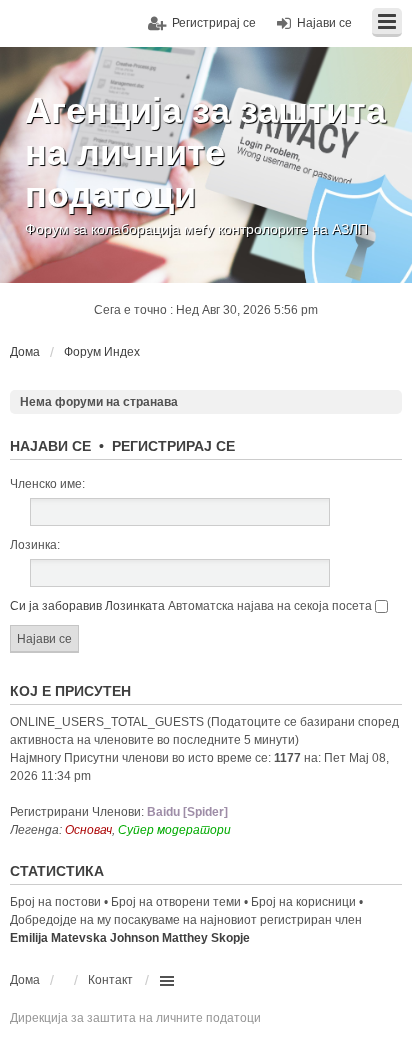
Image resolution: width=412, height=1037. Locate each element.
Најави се (50, 446)
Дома (25, 980)
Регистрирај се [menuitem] (214, 23)
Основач (88, 830)
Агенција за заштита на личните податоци (205, 152)
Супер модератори (174, 830)
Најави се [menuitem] (324, 23)
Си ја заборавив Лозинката (87, 606)
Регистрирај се (173, 446)
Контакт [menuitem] (110, 980)
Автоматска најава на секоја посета (271, 606)
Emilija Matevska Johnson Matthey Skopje (130, 938)
